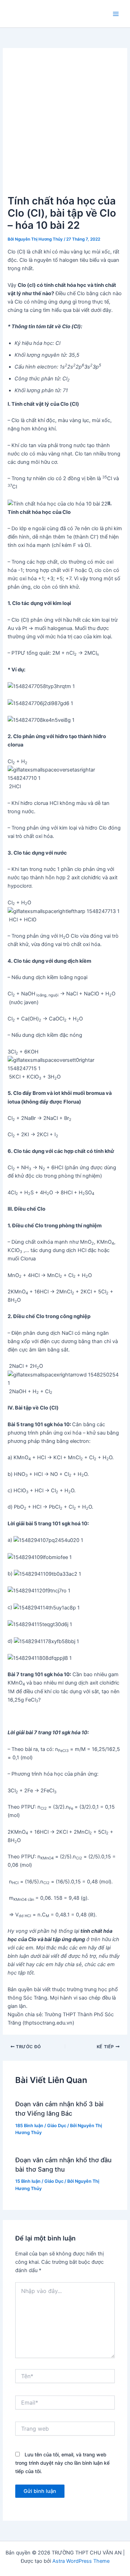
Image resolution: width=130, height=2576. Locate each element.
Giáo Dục (57, 2126)
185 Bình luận (29, 2126)
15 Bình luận (28, 2181)
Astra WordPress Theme (81, 2561)
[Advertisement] (65, 124)
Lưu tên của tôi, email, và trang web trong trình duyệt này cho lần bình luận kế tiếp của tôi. (62, 2463)
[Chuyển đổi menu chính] (116, 14)
